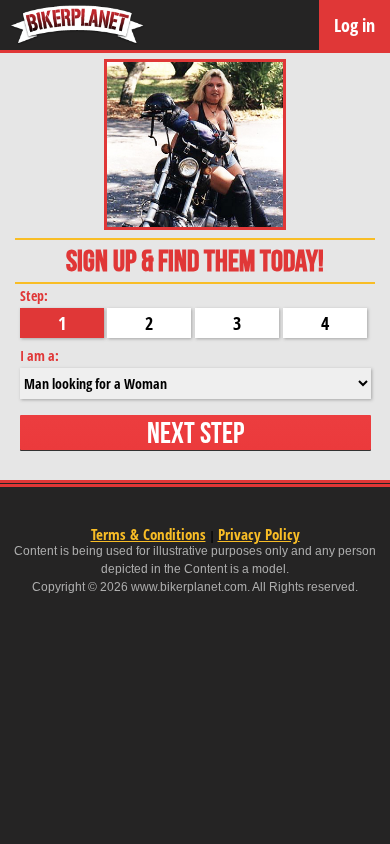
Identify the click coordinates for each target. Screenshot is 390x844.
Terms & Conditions (148, 534)
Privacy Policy (259, 534)
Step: (34, 295)
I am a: (39, 355)
